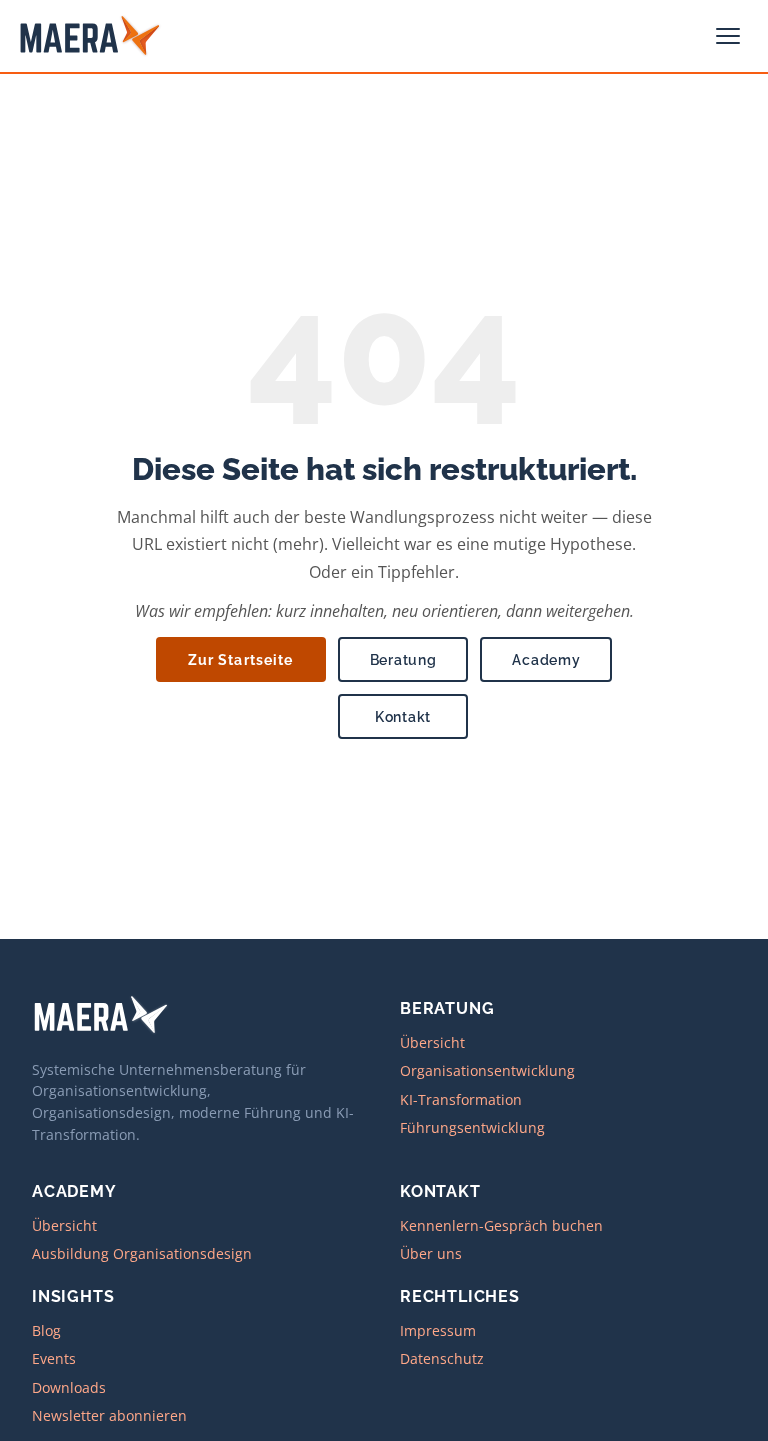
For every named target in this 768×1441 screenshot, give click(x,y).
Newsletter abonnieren (109, 1415)
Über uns (431, 1253)
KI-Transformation (461, 1099)
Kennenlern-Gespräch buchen (501, 1225)
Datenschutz (442, 1358)
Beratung (403, 659)
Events (54, 1358)
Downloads (69, 1387)
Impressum (438, 1330)
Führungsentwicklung (472, 1127)
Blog (46, 1330)
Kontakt (403, 716)
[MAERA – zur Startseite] (91, 36)
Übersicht (432, 1042)
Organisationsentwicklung (487, 1070)
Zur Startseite (241, 659)
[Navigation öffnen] (730, 36)
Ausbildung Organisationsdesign (142, 1253)
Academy (546, 659)
